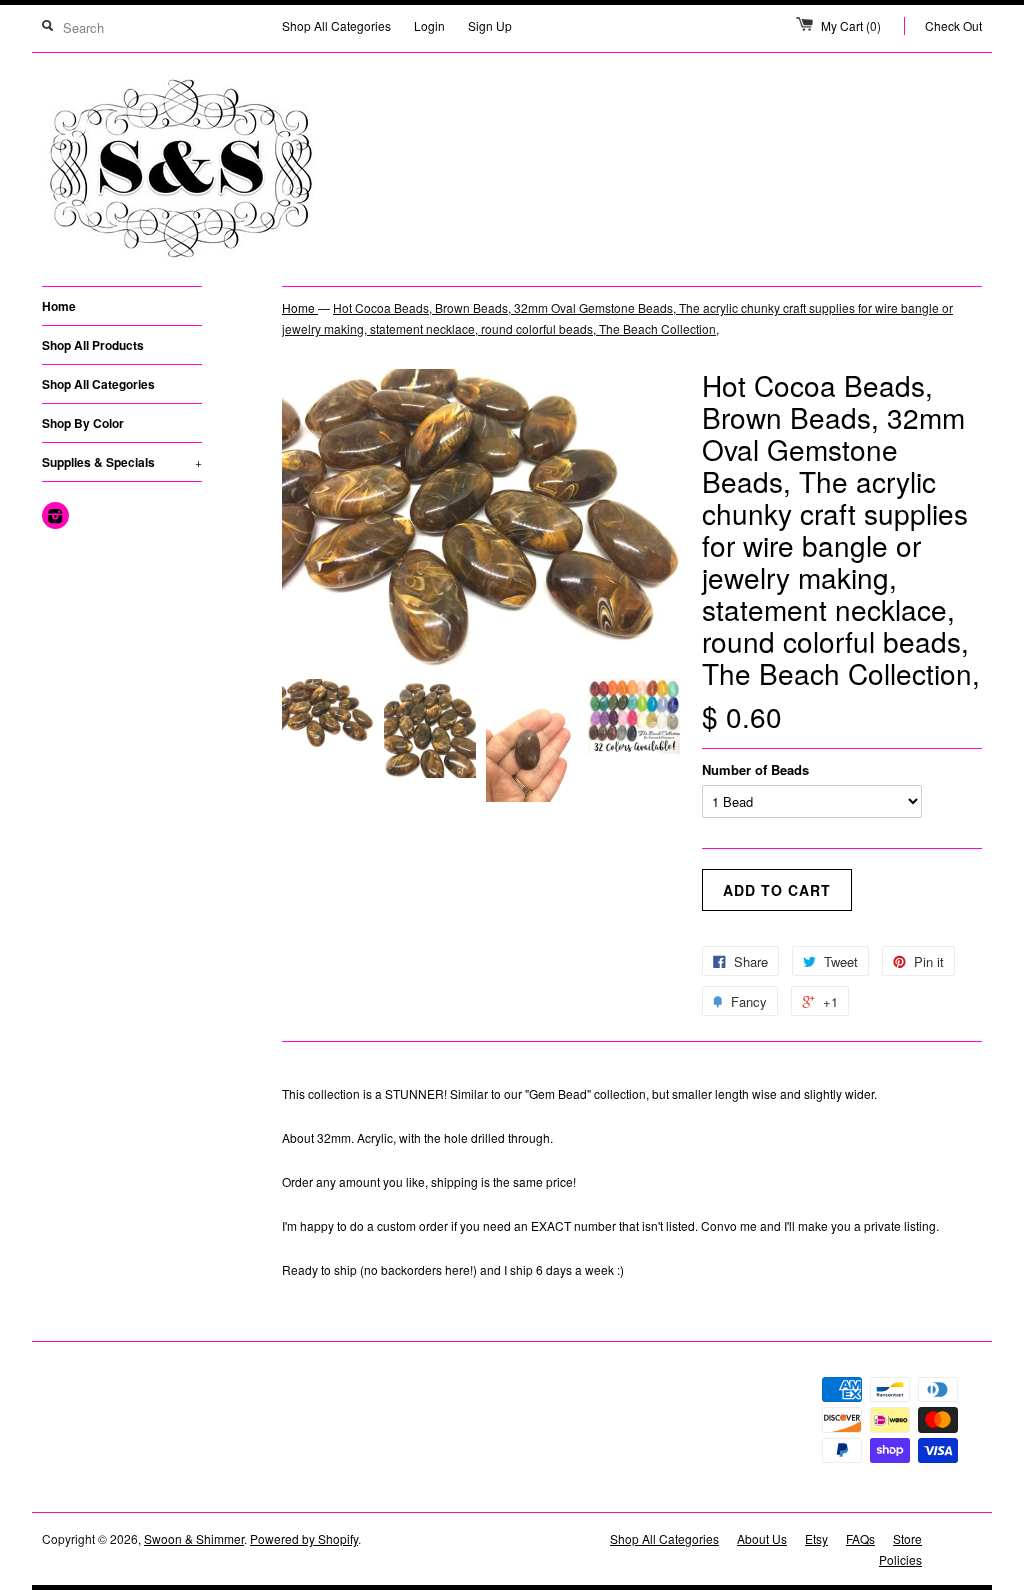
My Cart (851, 25)
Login (429, 25)
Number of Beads (755, 769)
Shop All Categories (336, 25)
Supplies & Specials (122, 462)
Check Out (953, 25)
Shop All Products (93, 345)
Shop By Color (83, 423)
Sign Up (490, 25)
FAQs (860, 1538)
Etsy (816, 1538)
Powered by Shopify (304, 1538)
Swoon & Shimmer (194, 1538)
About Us (762, 1538)
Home (59, 306)
